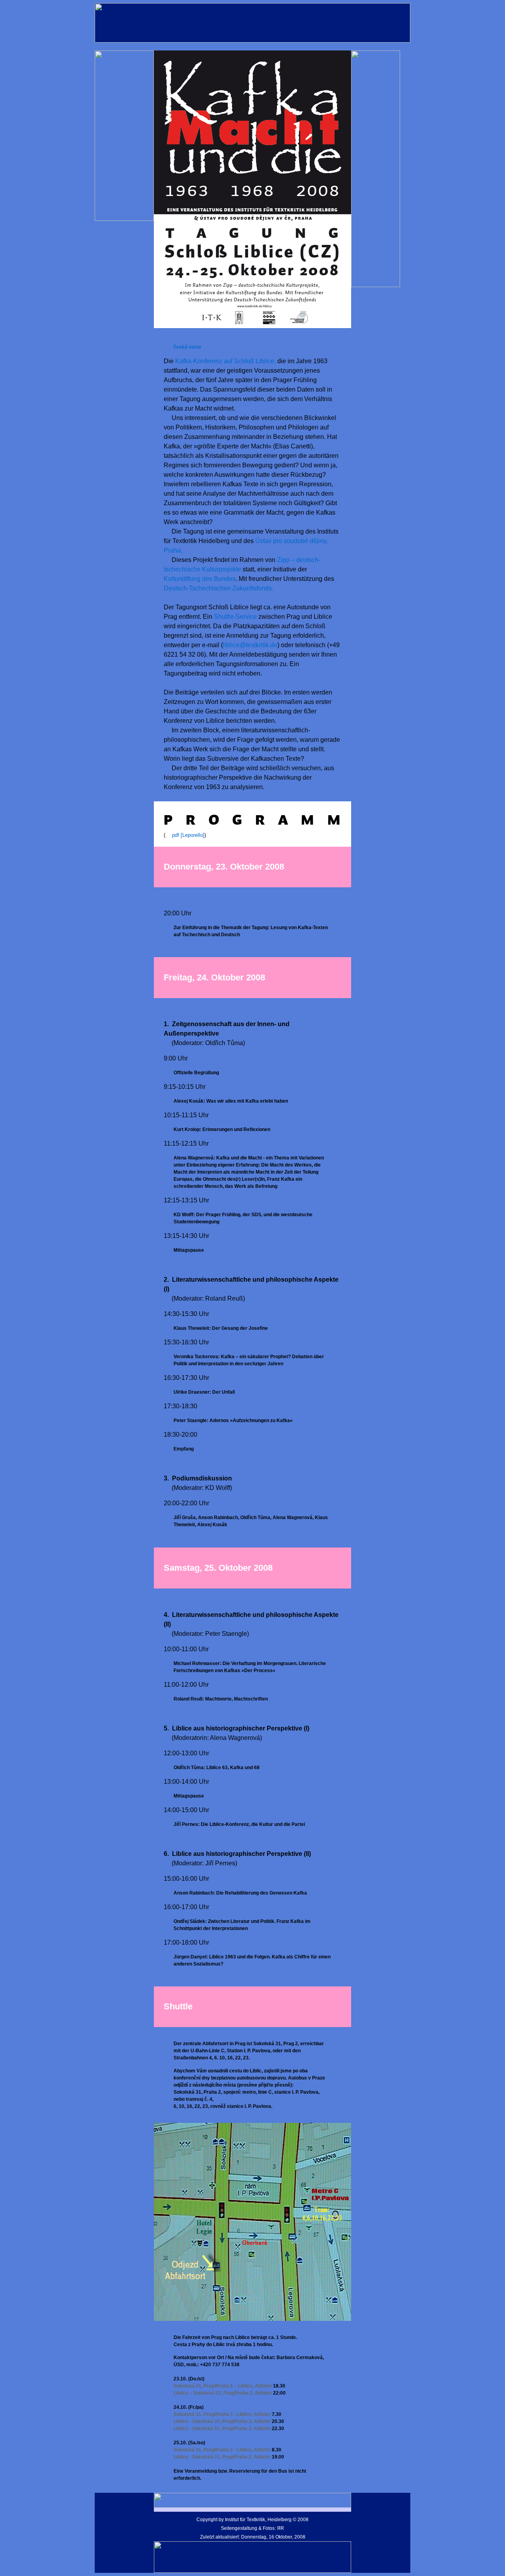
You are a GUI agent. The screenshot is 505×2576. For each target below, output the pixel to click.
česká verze (187, 347)
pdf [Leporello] (188, 835)
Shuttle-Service (235, 617)
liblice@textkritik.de (250, 645)
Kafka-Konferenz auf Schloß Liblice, (225, 361)
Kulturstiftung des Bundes (200, 579)
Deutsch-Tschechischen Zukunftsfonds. (219, 588)
